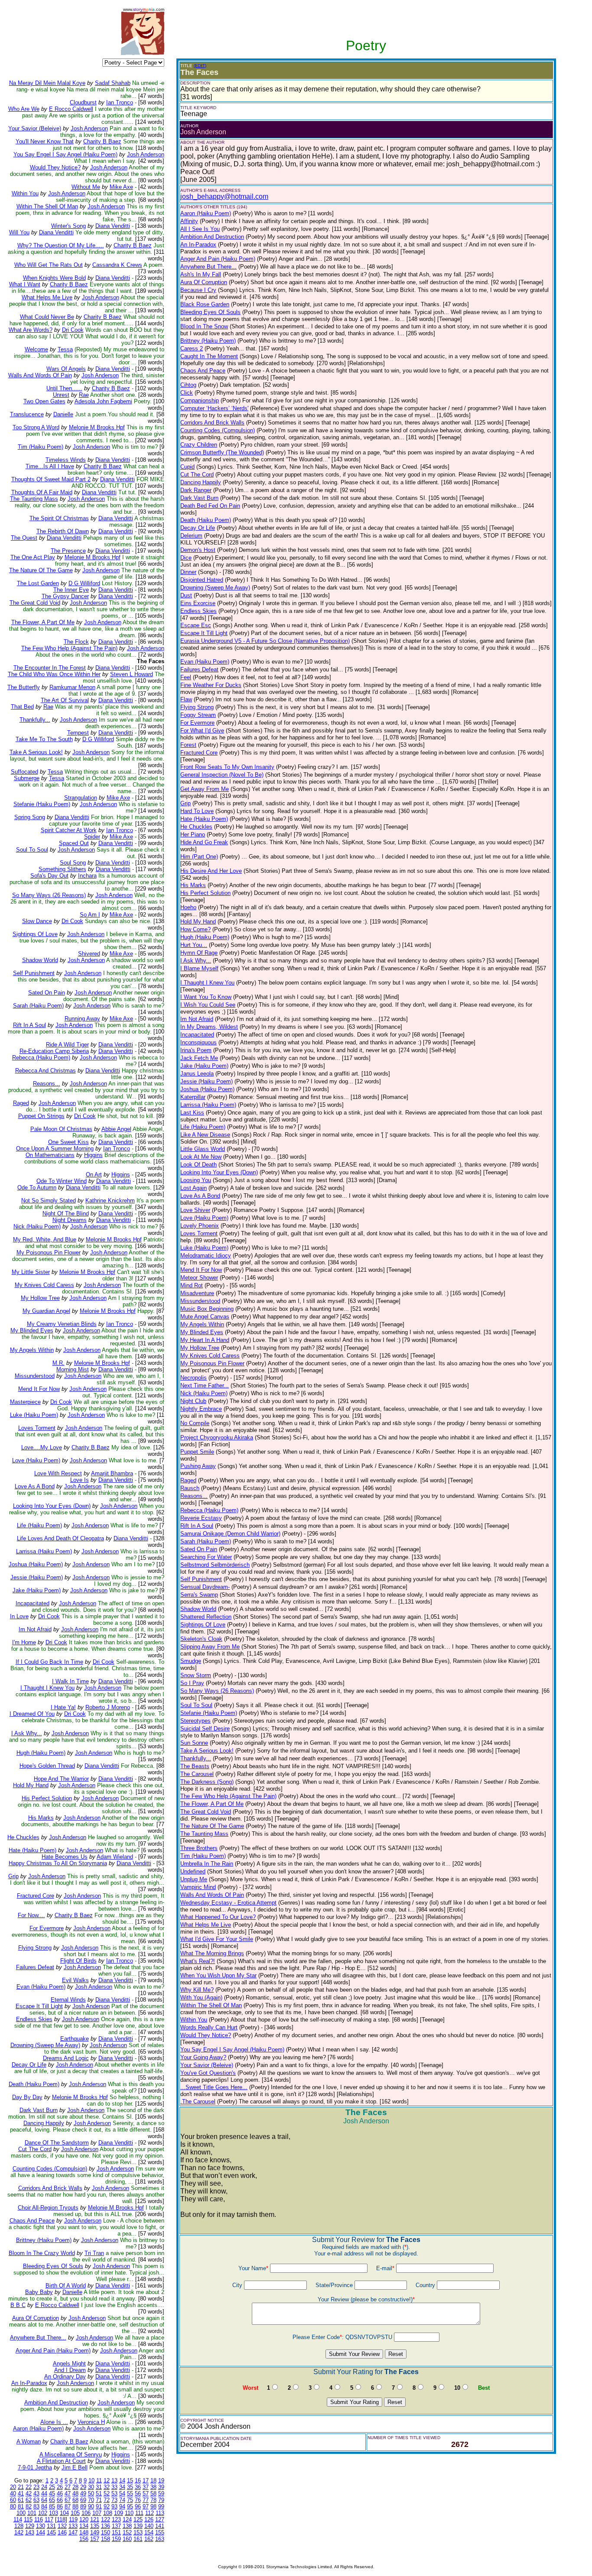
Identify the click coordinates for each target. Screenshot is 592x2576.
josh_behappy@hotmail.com (224, 196)
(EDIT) (200, 66)
